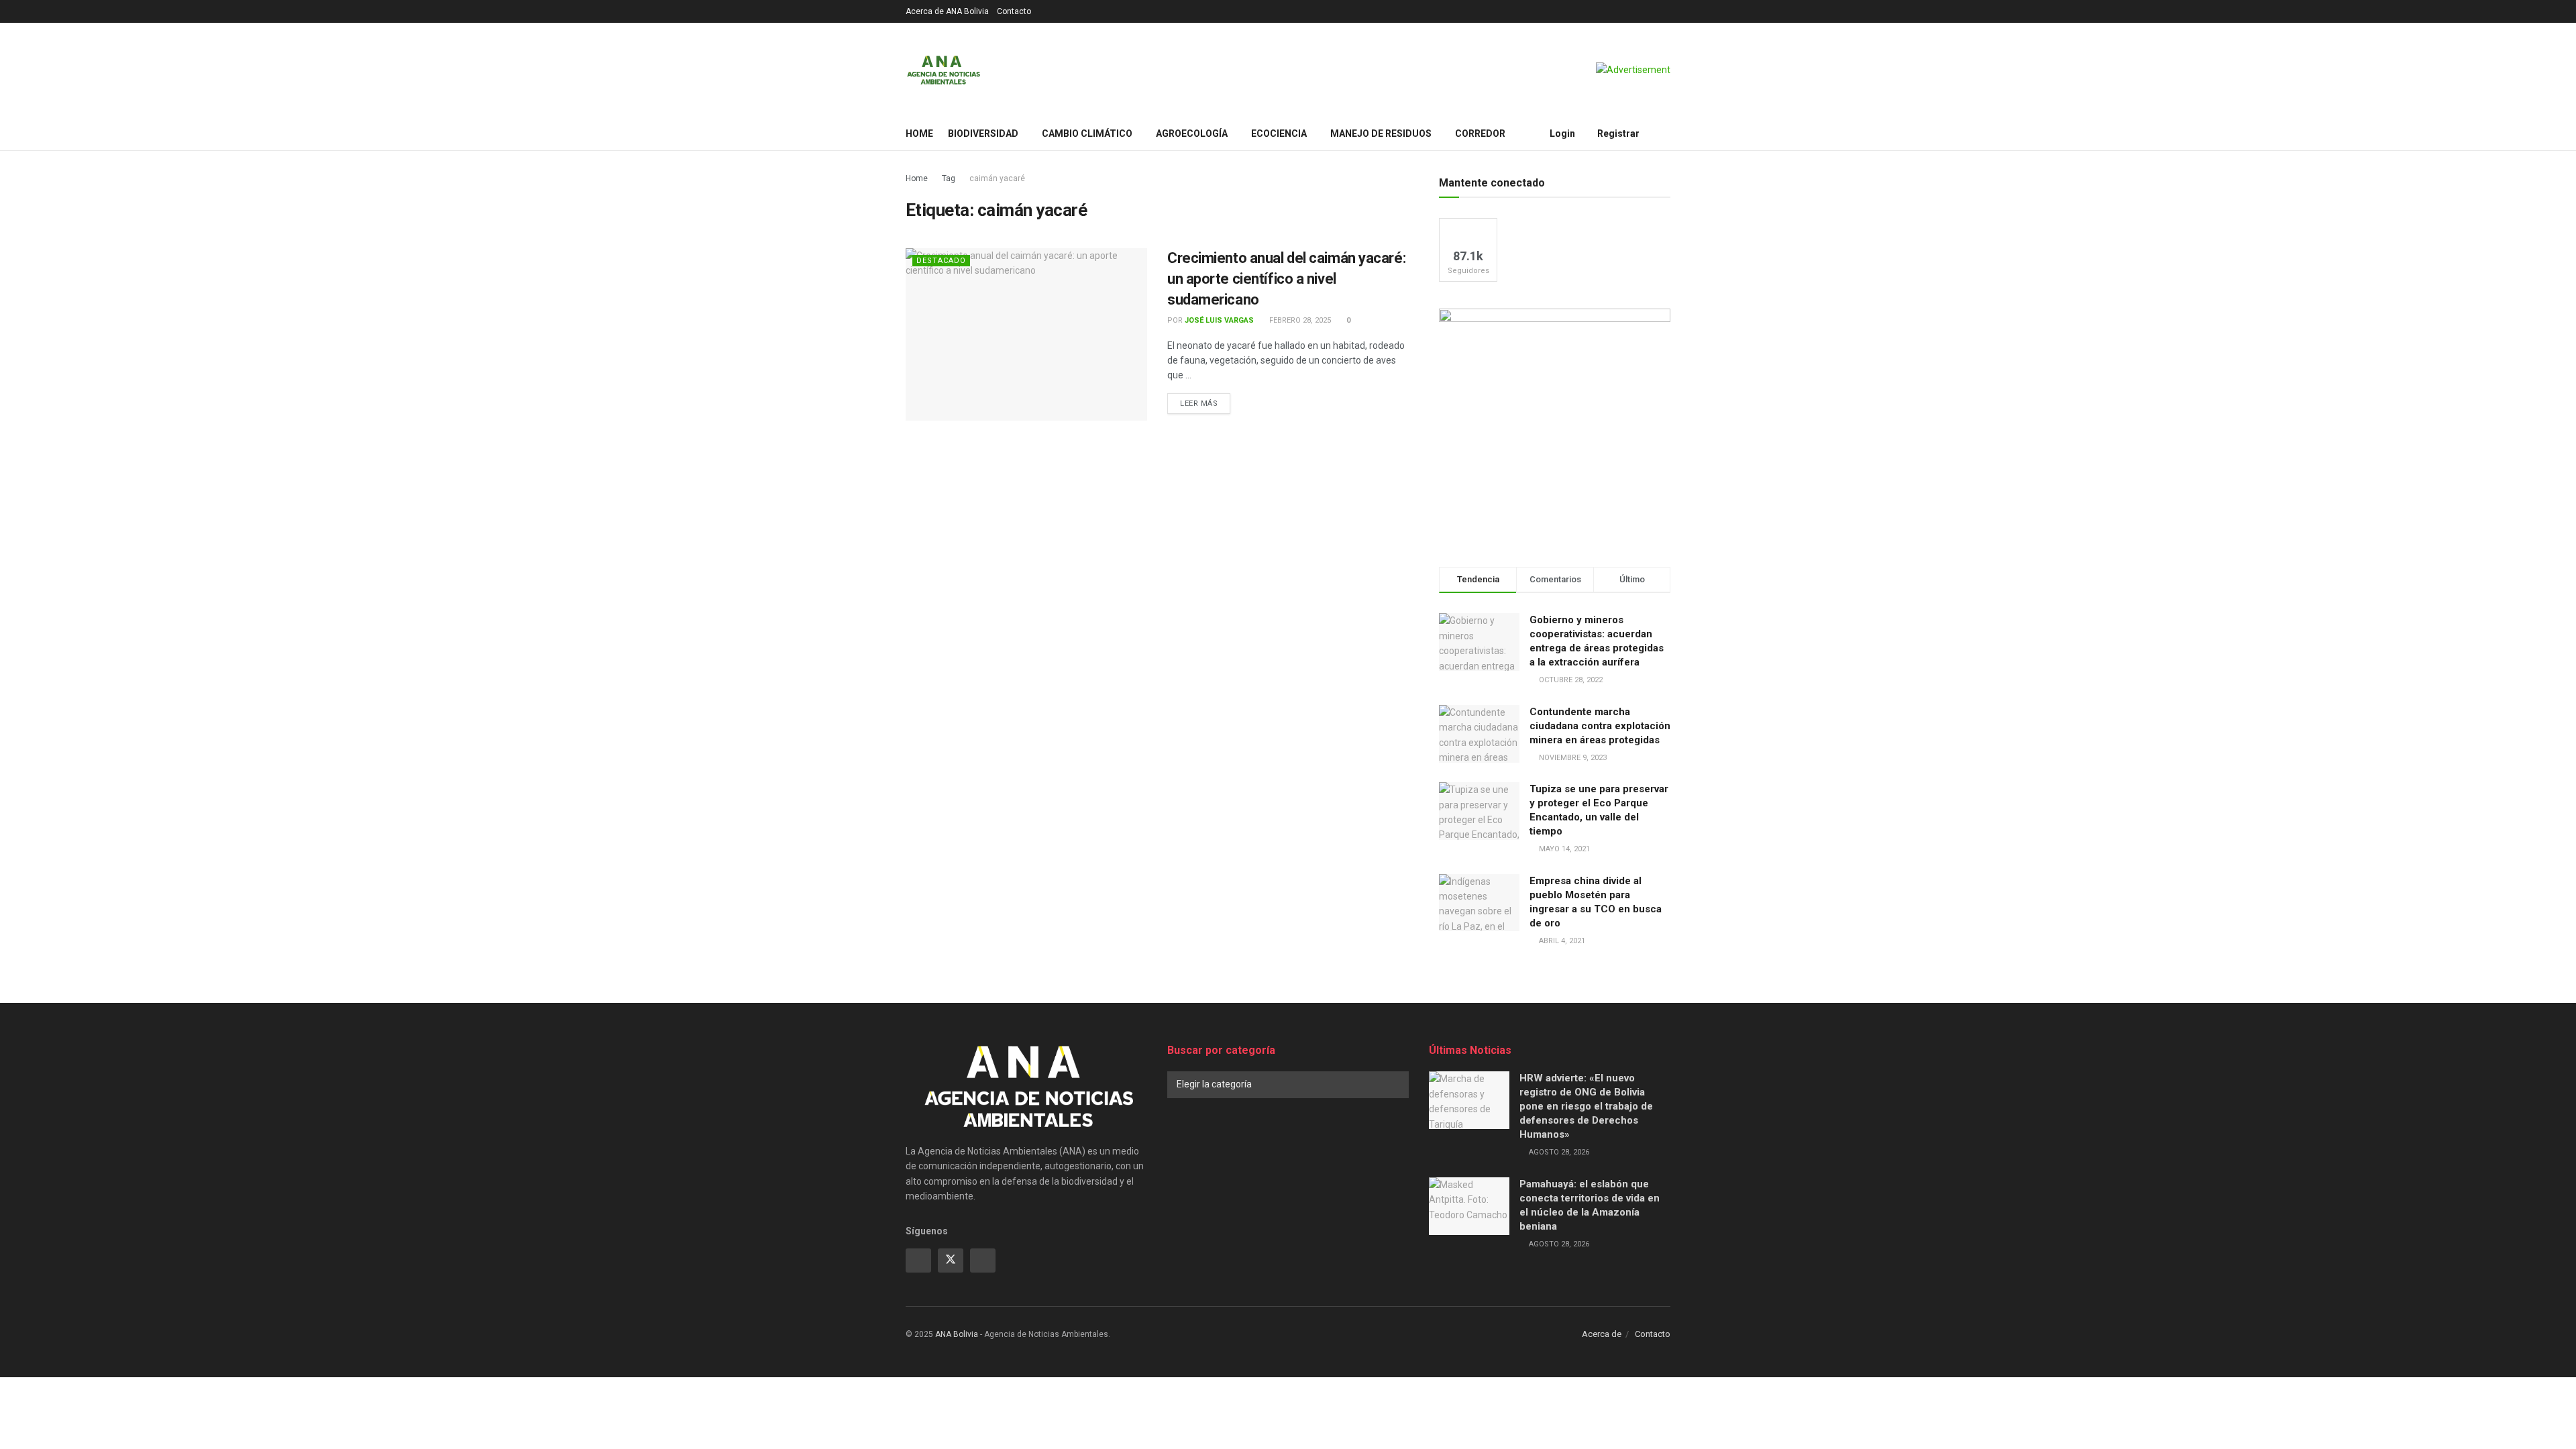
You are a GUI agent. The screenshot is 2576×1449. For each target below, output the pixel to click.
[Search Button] (1665, 133)
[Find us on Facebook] (918, 1260)
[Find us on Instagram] (983, 1260)
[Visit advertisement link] (1633, 70)
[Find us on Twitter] (951, 1260)
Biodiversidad (983, 133)
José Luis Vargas (1219, 320)
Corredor (1480, 133)
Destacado (941, 261)
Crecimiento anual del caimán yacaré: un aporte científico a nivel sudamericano (1286, 279)
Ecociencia (1279, 133)
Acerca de (1602, 1334)
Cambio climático (1087, 133)
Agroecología (1192, 133)
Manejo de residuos (1381, 133)
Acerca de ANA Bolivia (947, 11)
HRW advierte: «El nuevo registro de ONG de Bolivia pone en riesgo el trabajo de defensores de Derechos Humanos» (1586, 1106)
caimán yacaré (997, 178)
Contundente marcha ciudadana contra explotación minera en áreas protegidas (1600, 726)
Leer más (1205, 403)
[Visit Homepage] (944, 70)
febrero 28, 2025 (1299, 320)
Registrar (1617, 133)
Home (919, 133)
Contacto (1014, 11)
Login (1561, 133)
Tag (949, 178)
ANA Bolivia (957, 1334)
